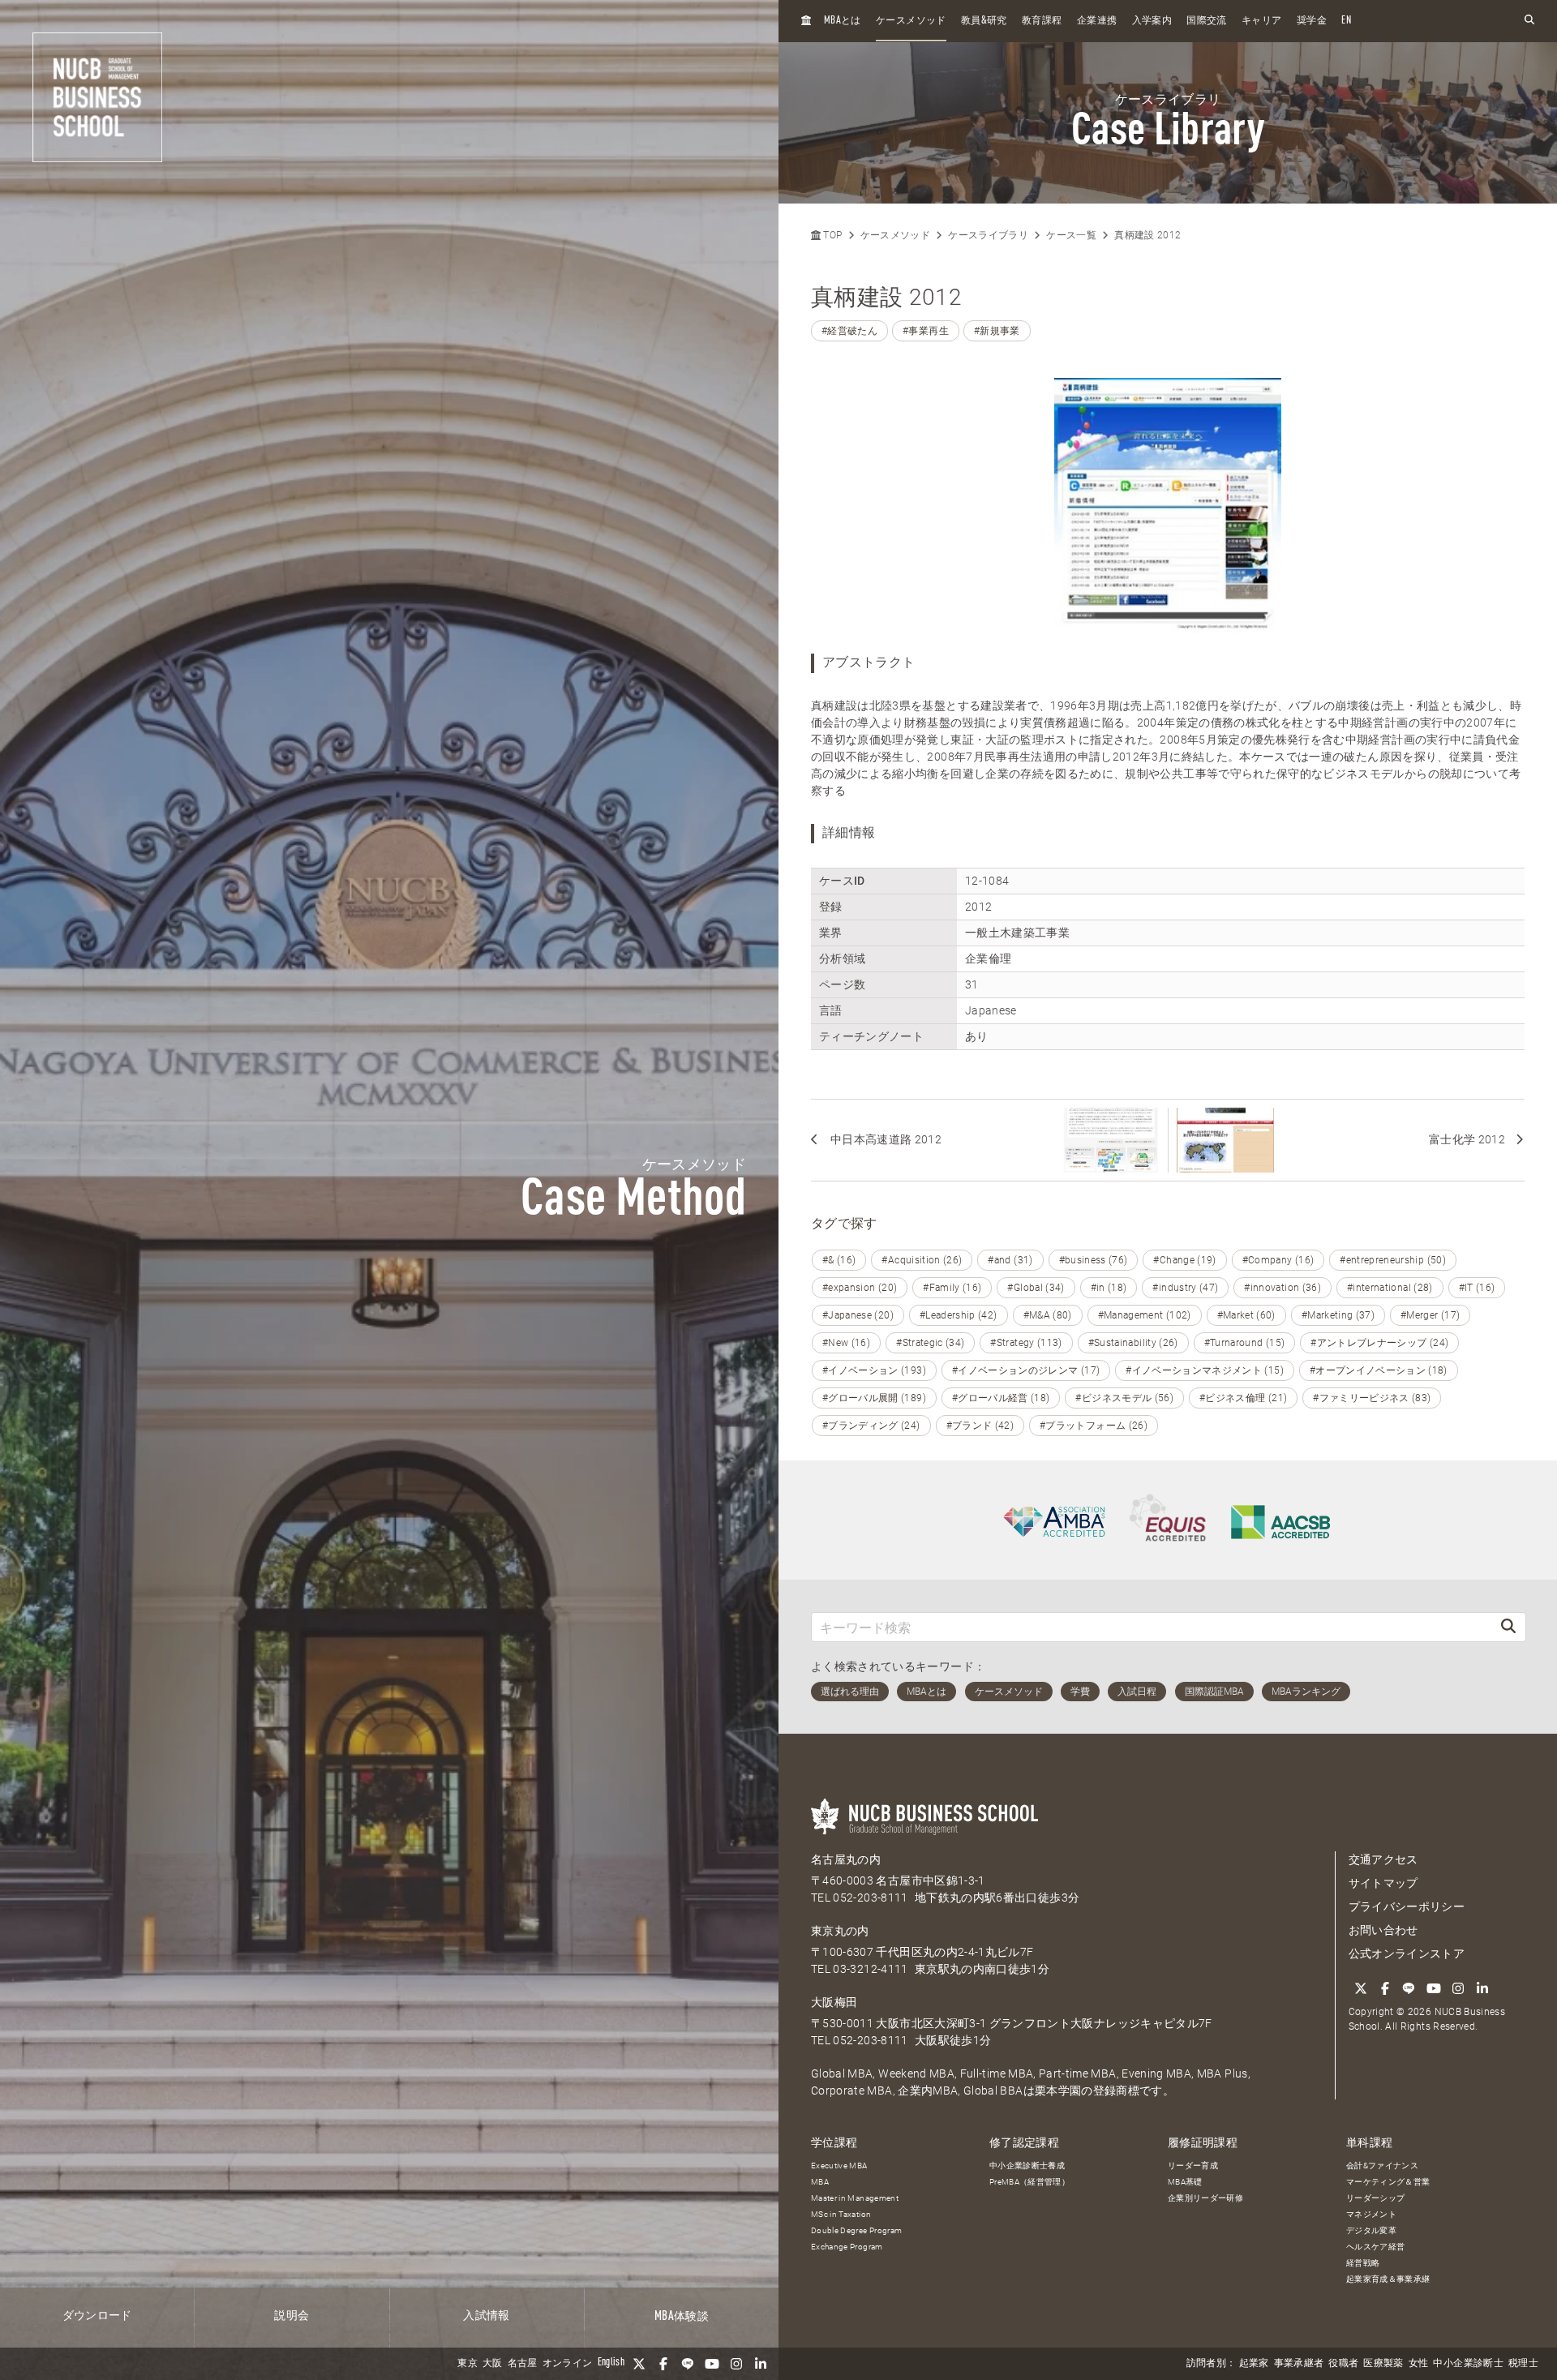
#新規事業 (997, 331)
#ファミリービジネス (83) (1372, 1398)
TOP (831, 235)
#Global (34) (1036, 1288)
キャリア (1261, 21)
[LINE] (688, 2364)
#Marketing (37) (1338, 1315)
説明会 (292, 2316)
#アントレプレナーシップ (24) (1379, 1343)
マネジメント (1371, 2214)
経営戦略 (1363, 2263)
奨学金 (1312, 21)
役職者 (1343, 2364)
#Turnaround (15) (1245, 1343)
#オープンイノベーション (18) (1379, 1370)
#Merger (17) (1430, 1315)
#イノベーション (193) (874, 1370)
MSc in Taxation (841, 2214)
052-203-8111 (870, 1898)
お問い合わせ (1383, 1930)
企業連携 (1097, 21)
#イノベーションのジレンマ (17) (1026, 1370)
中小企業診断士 (1468, 2364)
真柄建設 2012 (1147, 235)
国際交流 (1206, 21)
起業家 (1254, 2364)
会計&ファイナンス (1382, 2166)
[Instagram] (736, 2364)
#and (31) (1010, 1260)
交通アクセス (1383, 1859)
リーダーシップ (1375, 2198)
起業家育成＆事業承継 (1388, 2279)
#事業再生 (926, 331)
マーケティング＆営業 (1388, 2182)
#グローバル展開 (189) (874, 1398)
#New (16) (846, 1343)
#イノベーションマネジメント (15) (1205, 1370)
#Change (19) (1184, 1260)
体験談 (682, 2317)
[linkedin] (761, 2364)
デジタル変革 (1371, 2230)
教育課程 (1042, 21)
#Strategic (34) (930, 1343)
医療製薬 (1383, 2364)
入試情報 (486, 2316)
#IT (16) (1477, 1288)
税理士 (1523, 2364)
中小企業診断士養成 (1027, 2166)
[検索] (1508, 1627)
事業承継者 (1299, 2364)
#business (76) (1094, 1260)
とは (843, 21)
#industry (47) (1185, 1288)
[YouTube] (712, 2364)
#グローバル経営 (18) (1001, 1398)
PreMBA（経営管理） (1029, 2182)
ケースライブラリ (988, 235)
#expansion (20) (860, 1288)
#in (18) (1109, 1288)
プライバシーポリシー (1407, 1906)
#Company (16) (1278, 1260)
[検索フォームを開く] (1529, 21)
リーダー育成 (1193, 2166)
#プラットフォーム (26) (1094, 1426)
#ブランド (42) (980, 1426)
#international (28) (1390, 1288)
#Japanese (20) (858, 1315)
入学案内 (1152, 21)
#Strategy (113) (1026, 1343)
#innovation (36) (1282, 1288)
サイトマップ (1383, 1883)
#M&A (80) (1048, 1315)
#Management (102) (1145, 1315)
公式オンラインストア (1407, 1953)
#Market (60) (1246, 1315)
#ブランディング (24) (871, 1426)
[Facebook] (663, 2364)
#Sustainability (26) (1133, 1343)
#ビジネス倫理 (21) (1243, 1398)
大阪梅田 (834, 2002)
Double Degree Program (856, 2230)
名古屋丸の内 (846, 1859)
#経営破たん (849, 331)
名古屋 (523, 2364)
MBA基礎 (1185, 2182)
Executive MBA (839, 2166)
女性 (1419, 2364)
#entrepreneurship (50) (1393, 1260)
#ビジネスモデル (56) (1124, 1398)
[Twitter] (639, 2364)
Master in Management (855, 2198)
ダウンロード (97, 2316)
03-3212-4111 (870, 1969)
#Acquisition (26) (922, 1260)
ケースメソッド (911, 21)
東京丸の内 (840, 1931)
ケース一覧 (1071, 235)
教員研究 (984, 21)
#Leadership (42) (959, 1315)
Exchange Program (847, 2247)
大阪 (493, 2364)
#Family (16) (952, 1288)
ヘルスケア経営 (1375, 2247)
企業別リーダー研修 (1205, 2198)
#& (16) (839, 1260)
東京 (468, 2364)
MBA (820, 2182)
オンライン (568, 2364)
